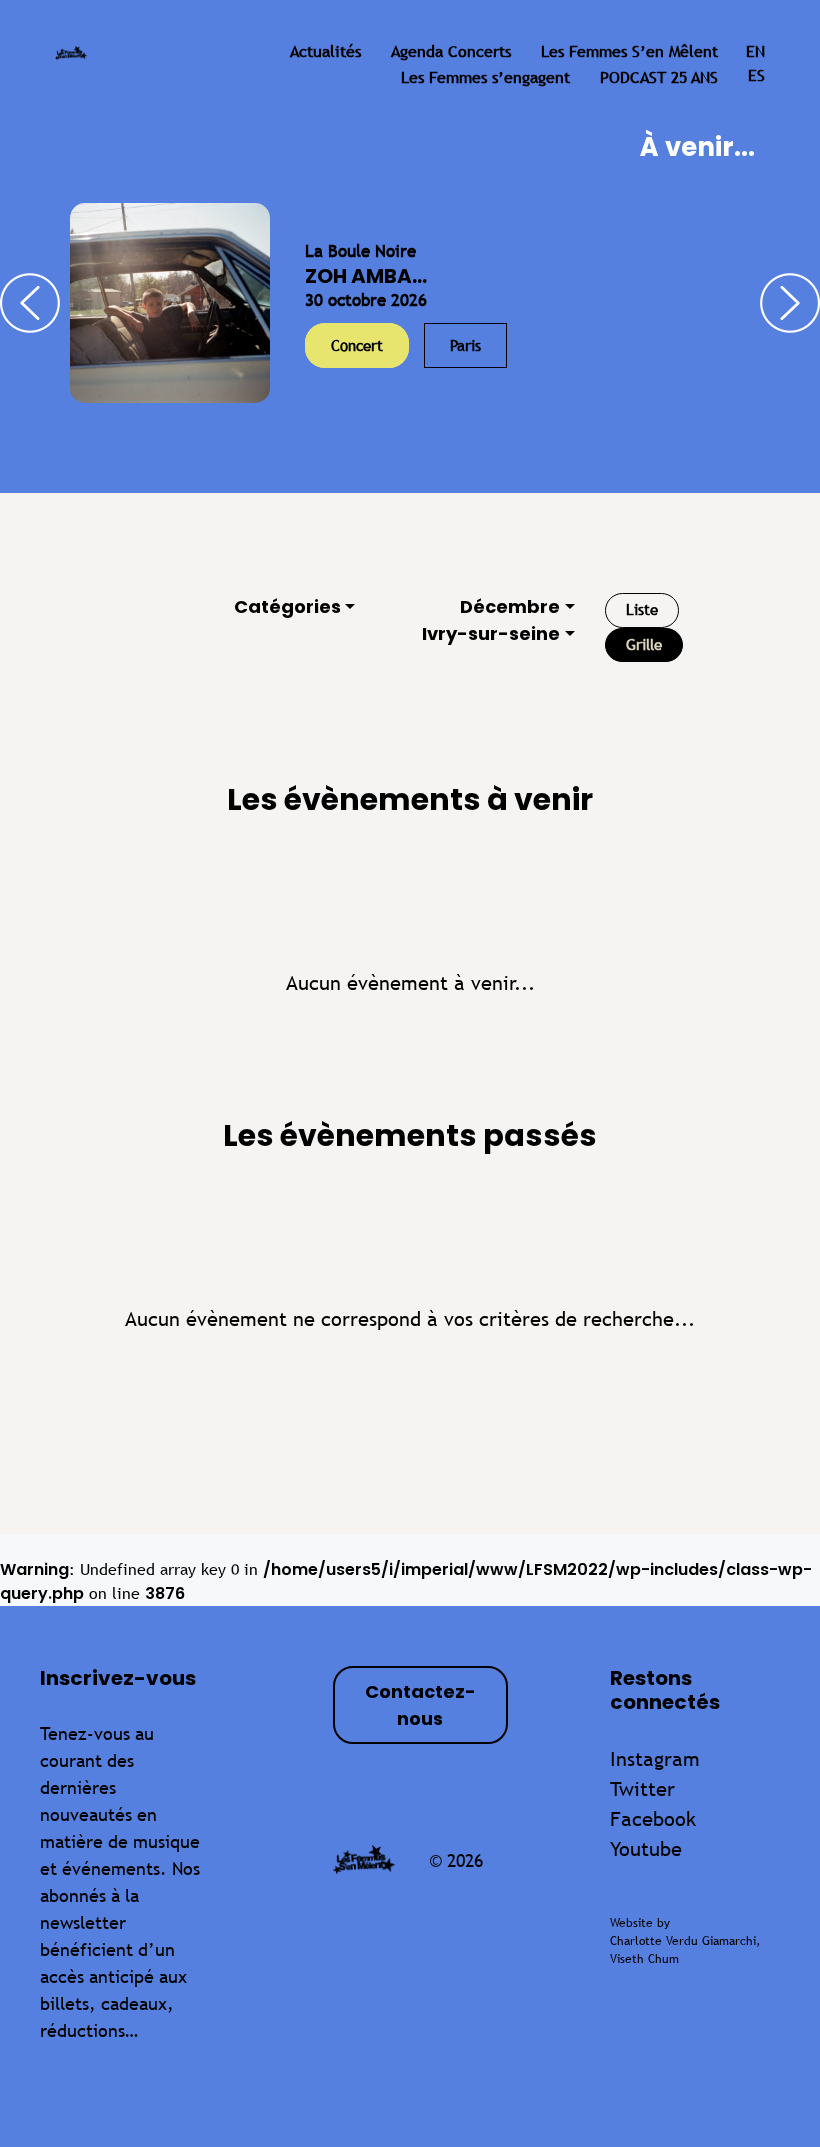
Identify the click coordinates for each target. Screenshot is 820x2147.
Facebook (653, 1818)
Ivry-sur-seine (491, 633)
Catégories (287, 606)
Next (790, 303)
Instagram (655, 1758)
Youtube (646, 1848)
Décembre (510, 606)
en (755, 51)
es (756, 75)
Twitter (642, 1788)
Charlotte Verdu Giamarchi (683, 1941)
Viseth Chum (644, 1959)
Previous (30, 303)
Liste (642, 609)
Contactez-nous (420, 1705)
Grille (644, 644)
